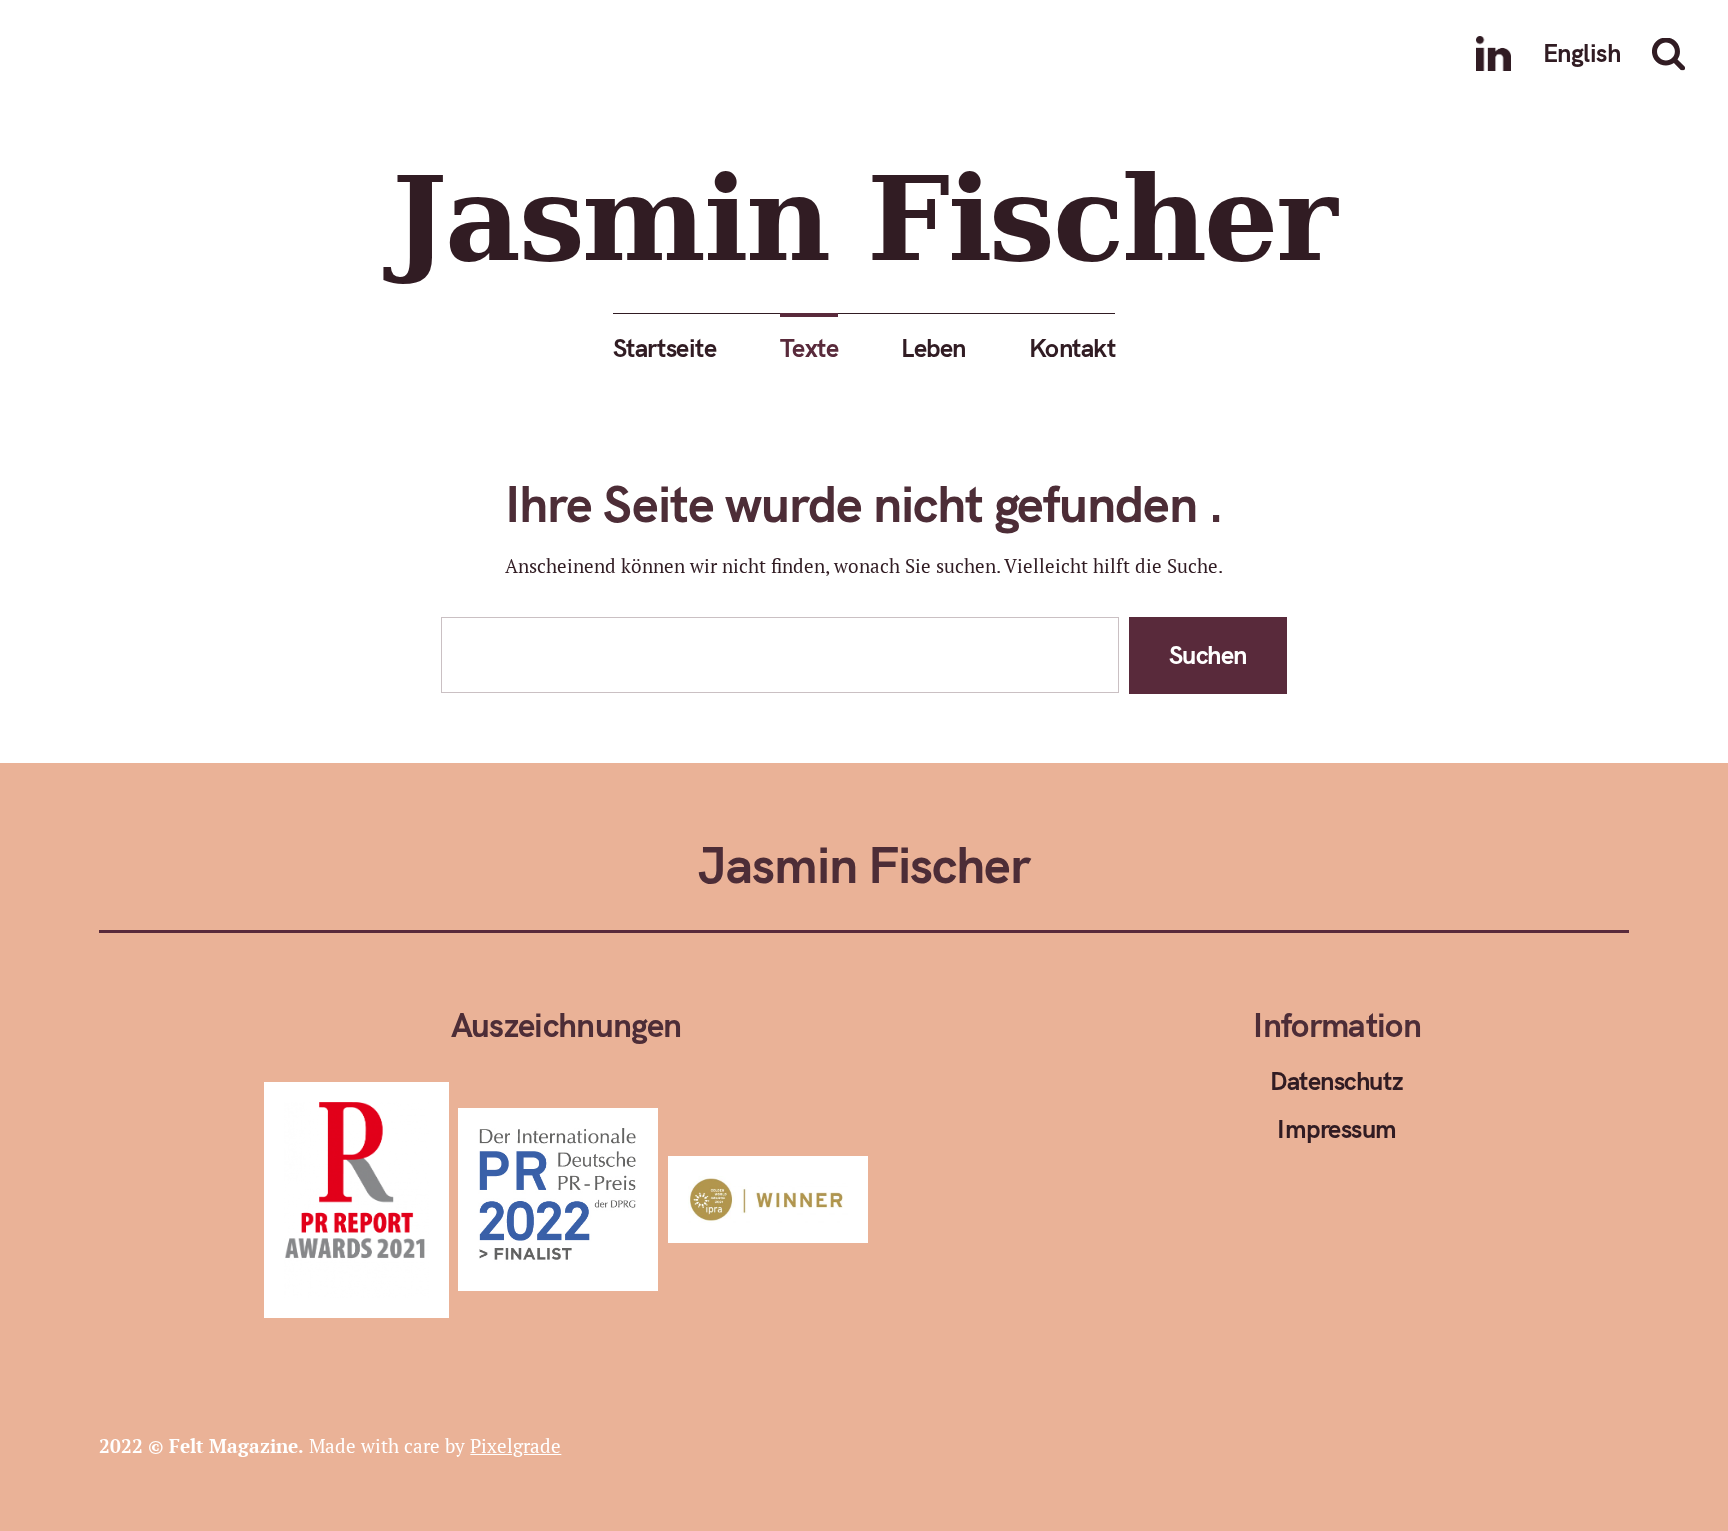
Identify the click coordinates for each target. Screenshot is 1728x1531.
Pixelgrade (515, 1445)
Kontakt (1072, 347)
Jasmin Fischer (863, 218)
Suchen (1208, 654)
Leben (933, 347)
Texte (809, 347)
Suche (1672, 54)
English (1581, 52)
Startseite (665, 347)
